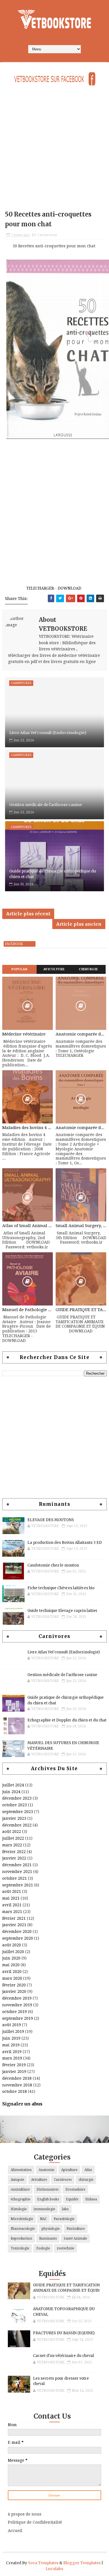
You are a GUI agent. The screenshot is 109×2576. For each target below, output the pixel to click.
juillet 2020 (13, 1952)
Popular (20, 969)
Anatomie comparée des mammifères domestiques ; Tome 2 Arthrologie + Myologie (81, 1128)
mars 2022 (12, 1845)
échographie (20, 2199)
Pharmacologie (23, 2229)
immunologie (44, 2209)
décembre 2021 (17, 1865)
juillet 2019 (13, 2032)
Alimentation (21, 2170)
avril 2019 (12, 2052)
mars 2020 (12, 1978)
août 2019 (12, 2025)
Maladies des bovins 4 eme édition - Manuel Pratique (28, 1128)
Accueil (15, 2531)
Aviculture (54, 969)
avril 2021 (12, 1905)
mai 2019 (11, 2045)
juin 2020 (11, 1958)
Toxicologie (20, 2248)
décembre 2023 (17, 1798)
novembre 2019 (17, 2005)
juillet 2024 (13, 1785)
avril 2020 (12, 1972)
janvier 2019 (14, 2072)
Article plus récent (28, 914)
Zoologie (43, 2248)
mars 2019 (12, 2058)
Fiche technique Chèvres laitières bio (61, 1588)
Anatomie (46, 2170)
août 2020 (12, 1945)
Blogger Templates (82, 2563)
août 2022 (12, 1832)
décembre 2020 (17, 1932)
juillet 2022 (13, 1838)
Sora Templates (43, 2563)
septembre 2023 (18, 1812)
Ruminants (48, 2238)
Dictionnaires (48, 2189)
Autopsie (17, 2180)
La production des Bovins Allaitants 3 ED (65, 1543)
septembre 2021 (18, 1885)
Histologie (19, 2209)
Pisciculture (76, 2229)
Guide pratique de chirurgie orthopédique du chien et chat (53, 874)
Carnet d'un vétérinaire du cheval (63, 2356)
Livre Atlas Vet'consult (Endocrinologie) (48, 733)
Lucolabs (54, 2569)
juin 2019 (11, 2038)
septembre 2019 (18, 2018)
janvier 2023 (14, 1818)
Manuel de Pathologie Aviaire (28, 1310)
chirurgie (86, 2180)
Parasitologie (64, 2219)
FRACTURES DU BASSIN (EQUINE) (64, 2333)
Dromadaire (75, 2189)
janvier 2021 (14, 1925)
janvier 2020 (14, 1991)
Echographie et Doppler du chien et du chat (67, 1720)
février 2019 (14, 2065)
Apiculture (69, 2170)
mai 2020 (11, 1965)
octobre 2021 (15, 1878)
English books (48, 2199)
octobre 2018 (15, 2091)
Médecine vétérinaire (24, 1034)
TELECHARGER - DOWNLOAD (54, 588)
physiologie (51, 2229)
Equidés (72, 2199)
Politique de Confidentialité (35, 2522)
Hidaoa (91, 2199)
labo (65, 2209)
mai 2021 (11, 1898)
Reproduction (21, 2238)
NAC (43, 2219)
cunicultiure (20, 2189)
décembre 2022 (17, 1825)
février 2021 (14, 1918)
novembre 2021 (17, 1872)
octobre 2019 (15, 2012)
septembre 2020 (18, 1938)
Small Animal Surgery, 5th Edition (81, 1226)
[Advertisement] (54, 152)
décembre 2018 (17, 2078)
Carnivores (47, 235)
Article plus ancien (79, 924)
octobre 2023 (15, 1805)
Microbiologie (22, 2219)
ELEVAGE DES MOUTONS (51, 1520)
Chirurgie (88, 969)
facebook (14, 944)
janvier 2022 (14, 1858)
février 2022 (14, 1852)
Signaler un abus (22, 2104)
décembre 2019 (17, 1998)
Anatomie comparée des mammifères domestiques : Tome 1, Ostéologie (81, 1034)
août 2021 (12, 1891)
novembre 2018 (17, 2085)
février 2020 (14, 1985)
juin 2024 (11, 1792)
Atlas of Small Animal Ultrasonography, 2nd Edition (28, 1226)
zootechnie (65, 2248)
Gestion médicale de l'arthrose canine (46, 805)
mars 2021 (12, 1912)
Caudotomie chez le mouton (53, 1565)
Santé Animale (75, 2238)
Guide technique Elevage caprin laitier (62, 1611)
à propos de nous (25, 2514)
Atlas (88, 2170)
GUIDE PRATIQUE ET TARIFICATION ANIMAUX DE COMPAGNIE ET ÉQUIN (81, 1310)
